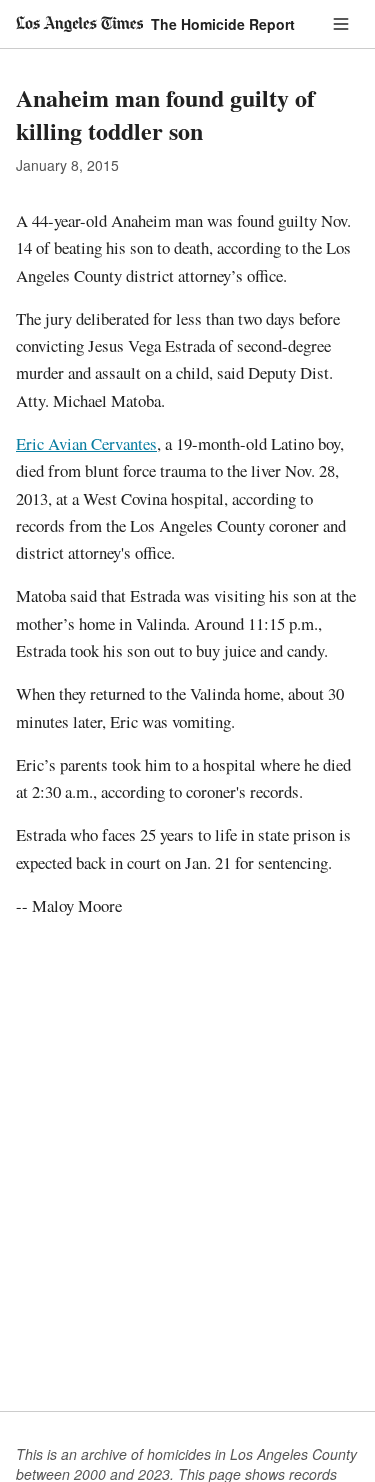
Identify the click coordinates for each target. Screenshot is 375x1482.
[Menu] (341, 24)
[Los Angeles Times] (79, 24)
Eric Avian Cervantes (86, 443)
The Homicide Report (223, 24)
